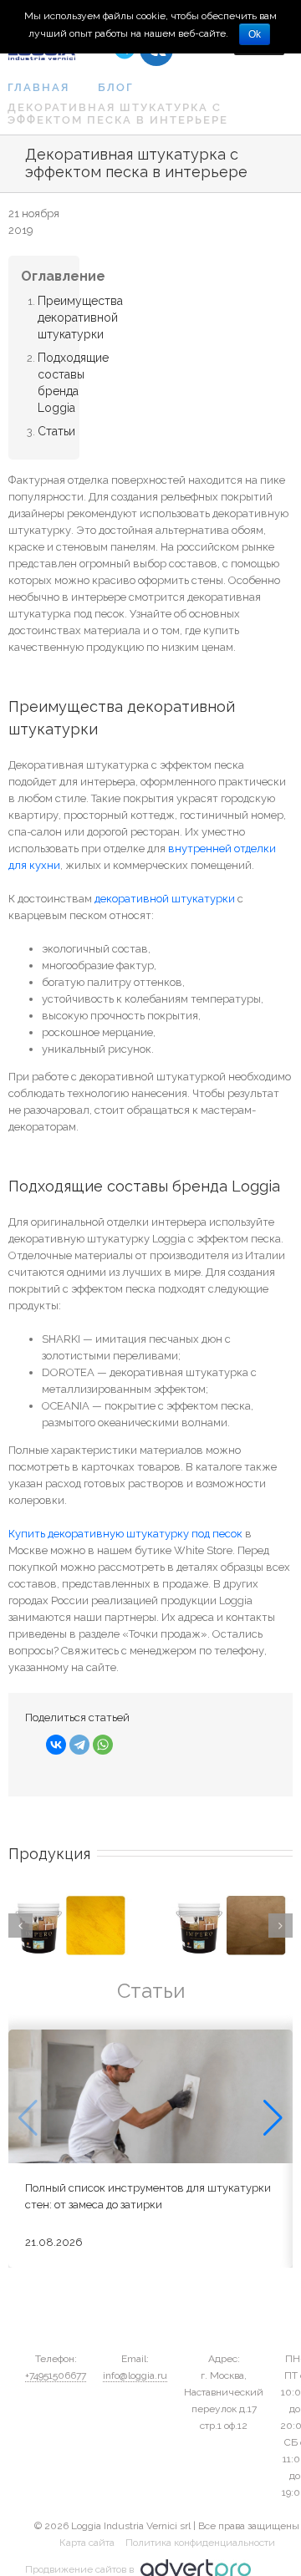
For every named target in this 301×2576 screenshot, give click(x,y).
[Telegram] (79, 1745)
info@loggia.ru (135, 2375)
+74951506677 (56, 2375)
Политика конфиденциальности (200, 2543)
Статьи (56, 431)
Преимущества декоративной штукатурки (80, 318)
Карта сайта (87, 2543)
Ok (255, 34)
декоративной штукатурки (165, 899)
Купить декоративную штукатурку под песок (125, 1534)
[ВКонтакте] (56, 1745)
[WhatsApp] (103, 1745)
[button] (273, 2118)
